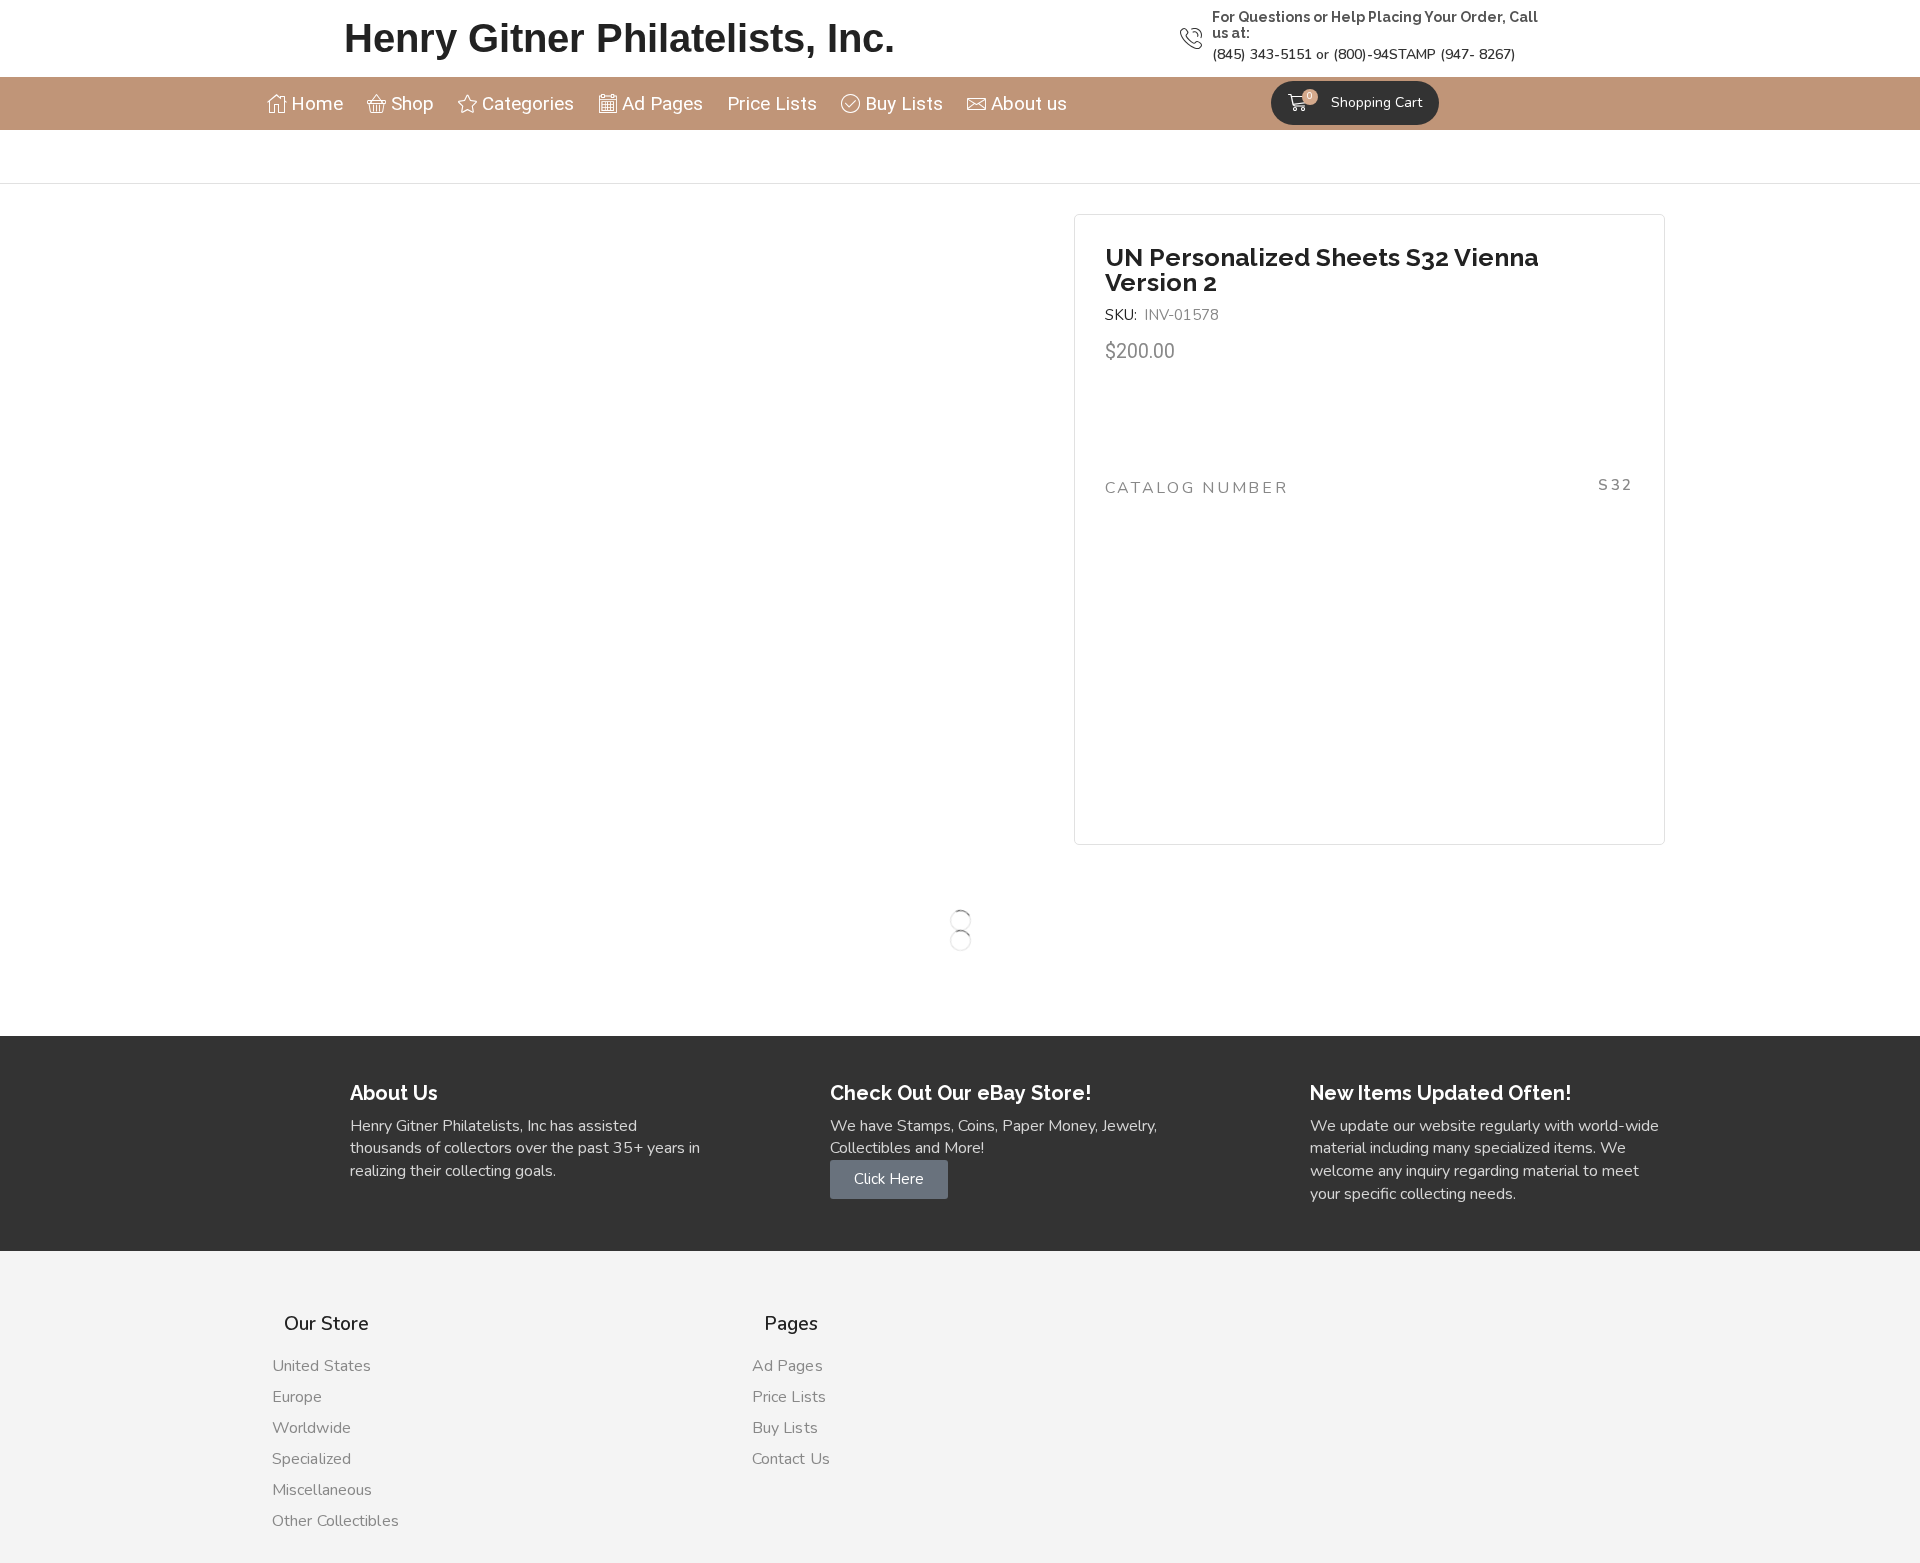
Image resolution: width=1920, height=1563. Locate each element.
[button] (1355, 103)
